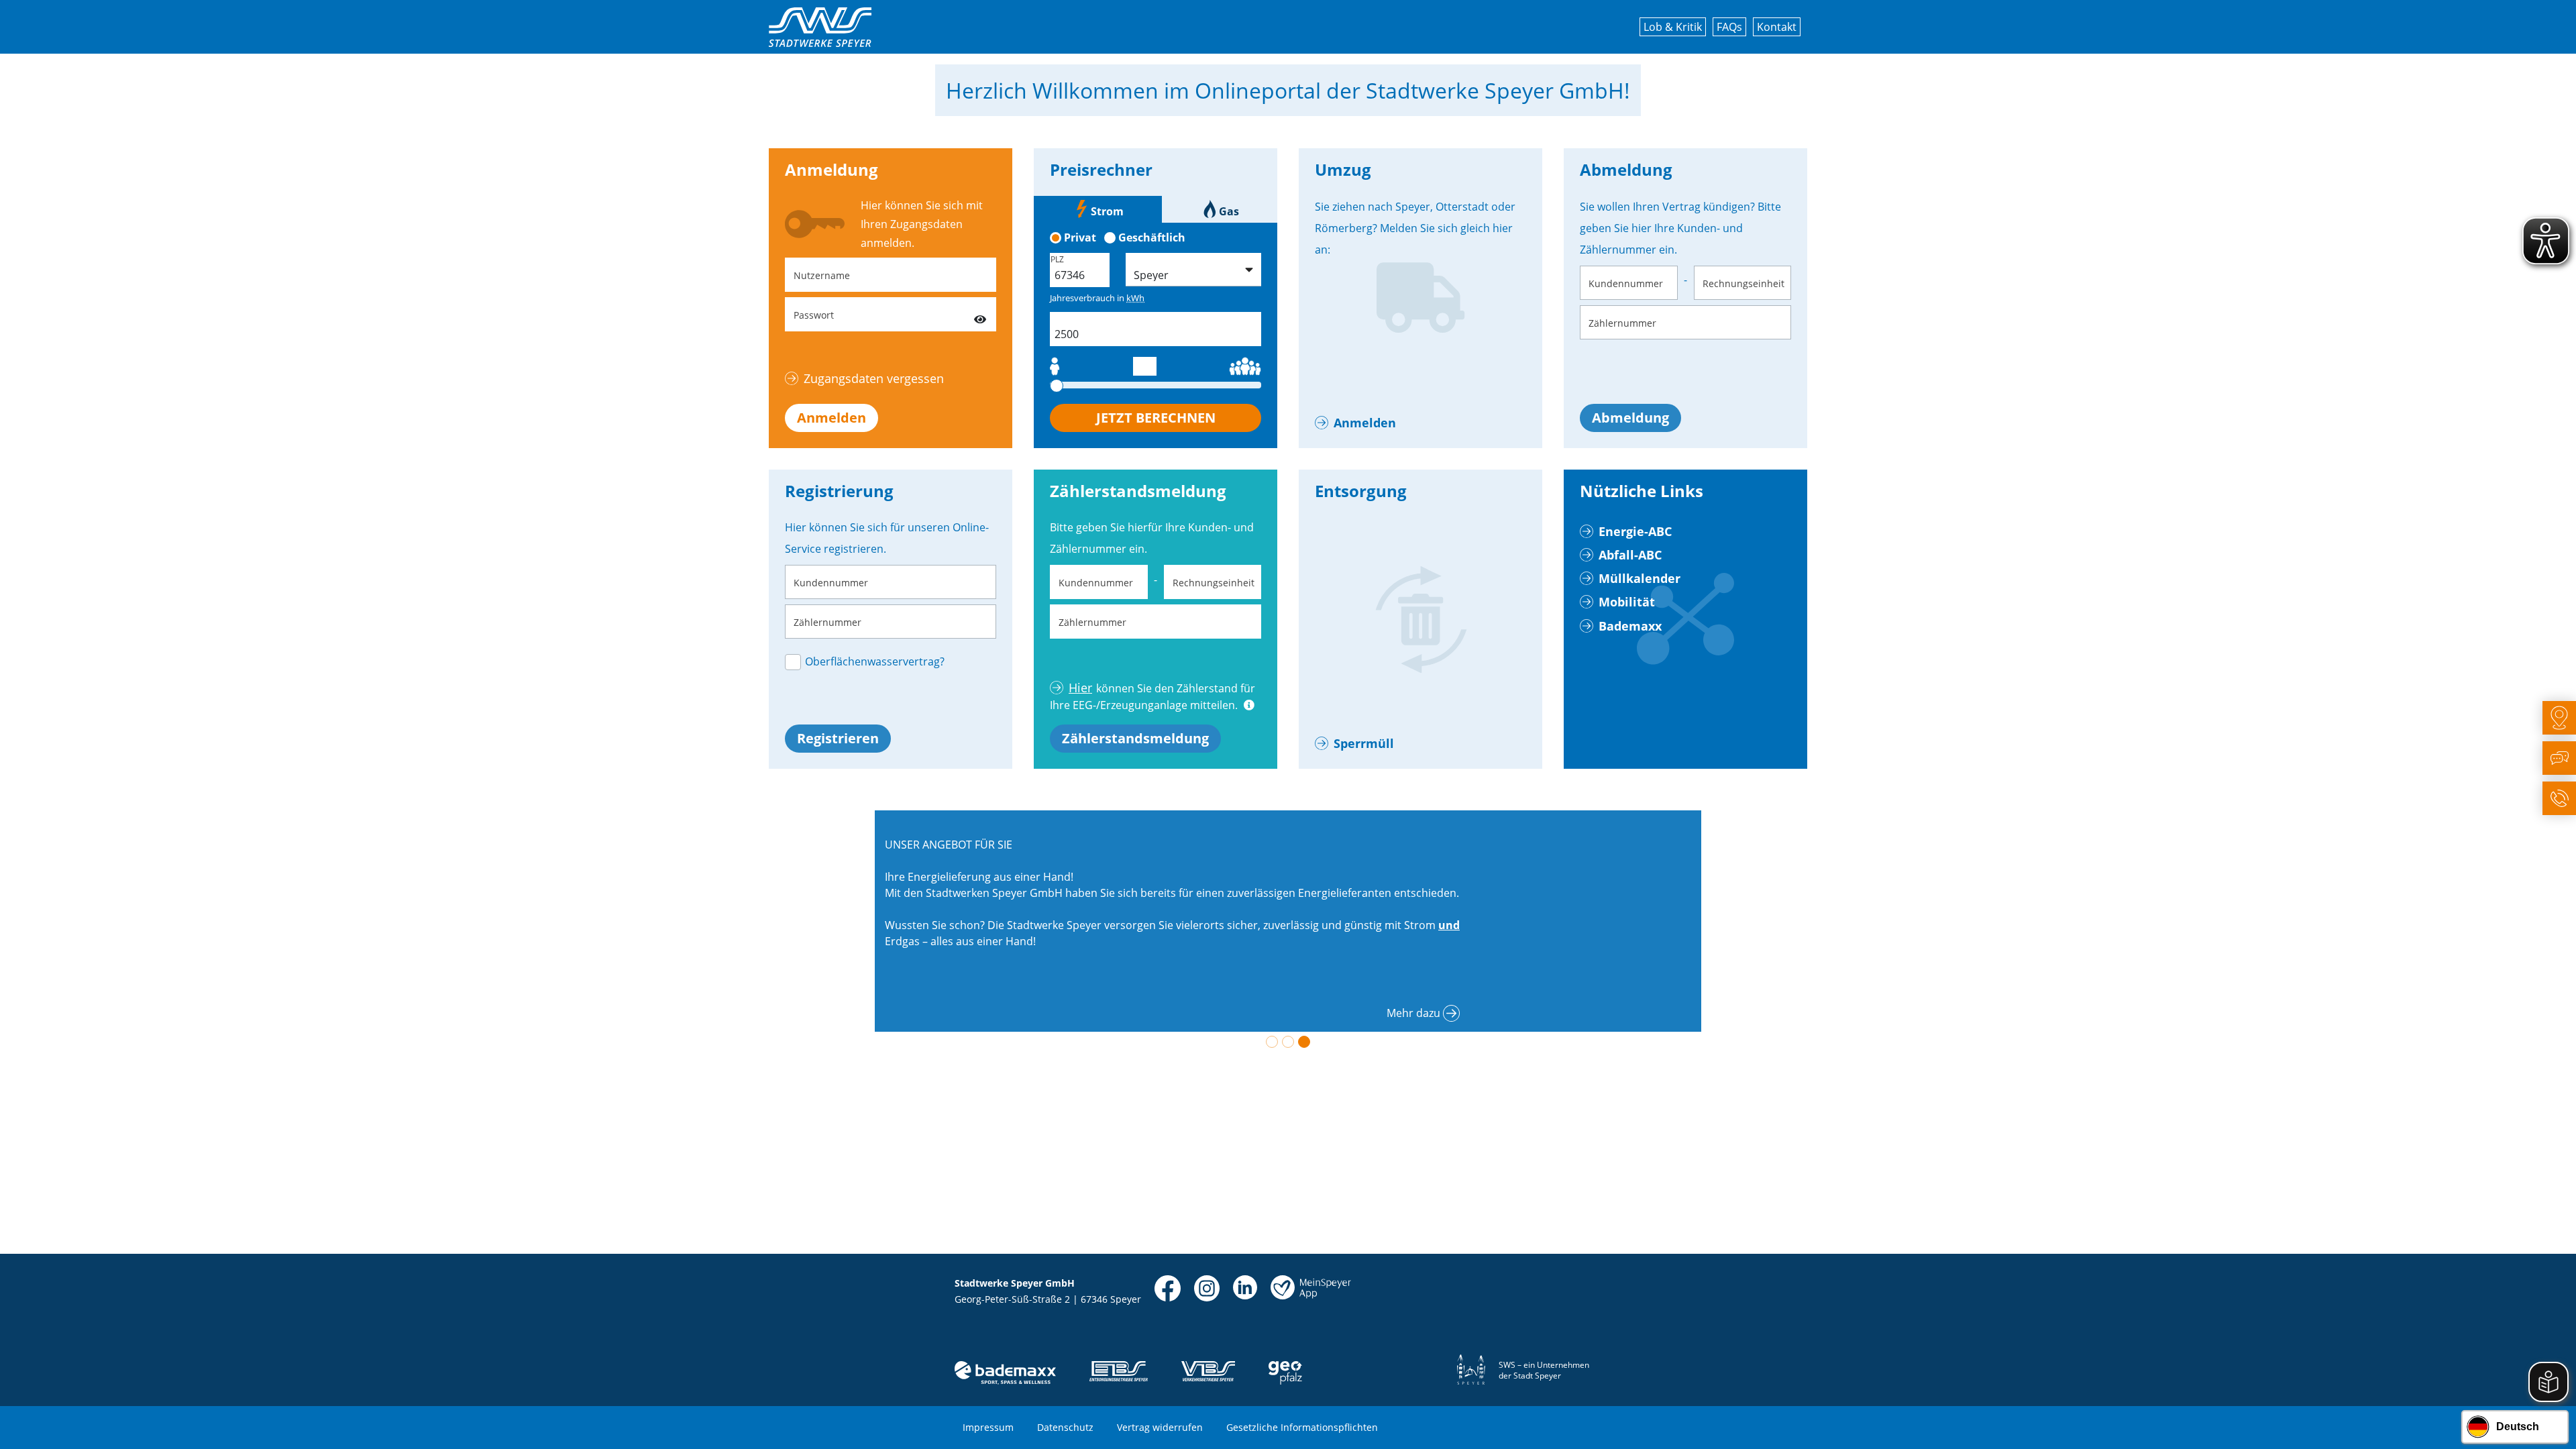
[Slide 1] (1272, 1042)
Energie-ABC (1635, 531)
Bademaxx (1630, 626)
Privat (1080, 237)
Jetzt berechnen (1156, 418)
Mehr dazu (1413, 1013)
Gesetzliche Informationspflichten (1302, 1427)
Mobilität (1627, 602)
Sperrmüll (1364, 743)
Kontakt (1777, 27)
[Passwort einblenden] (980, 314)
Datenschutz (1065, 1427)
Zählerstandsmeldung (1135, 738)
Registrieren (838, 738)
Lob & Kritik (1673, 27)
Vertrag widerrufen (1160, 1427)
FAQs (1729, 27)
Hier (1080, 688)
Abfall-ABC (1630, 555)
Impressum (988, 1427)
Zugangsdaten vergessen (874, 378)
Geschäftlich (1152, 237)
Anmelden (831, 418)
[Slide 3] (1304, 1042)
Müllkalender (1640, 578)
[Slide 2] (1288, 1042)
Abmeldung (1630, 418)
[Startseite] (820, 27)
